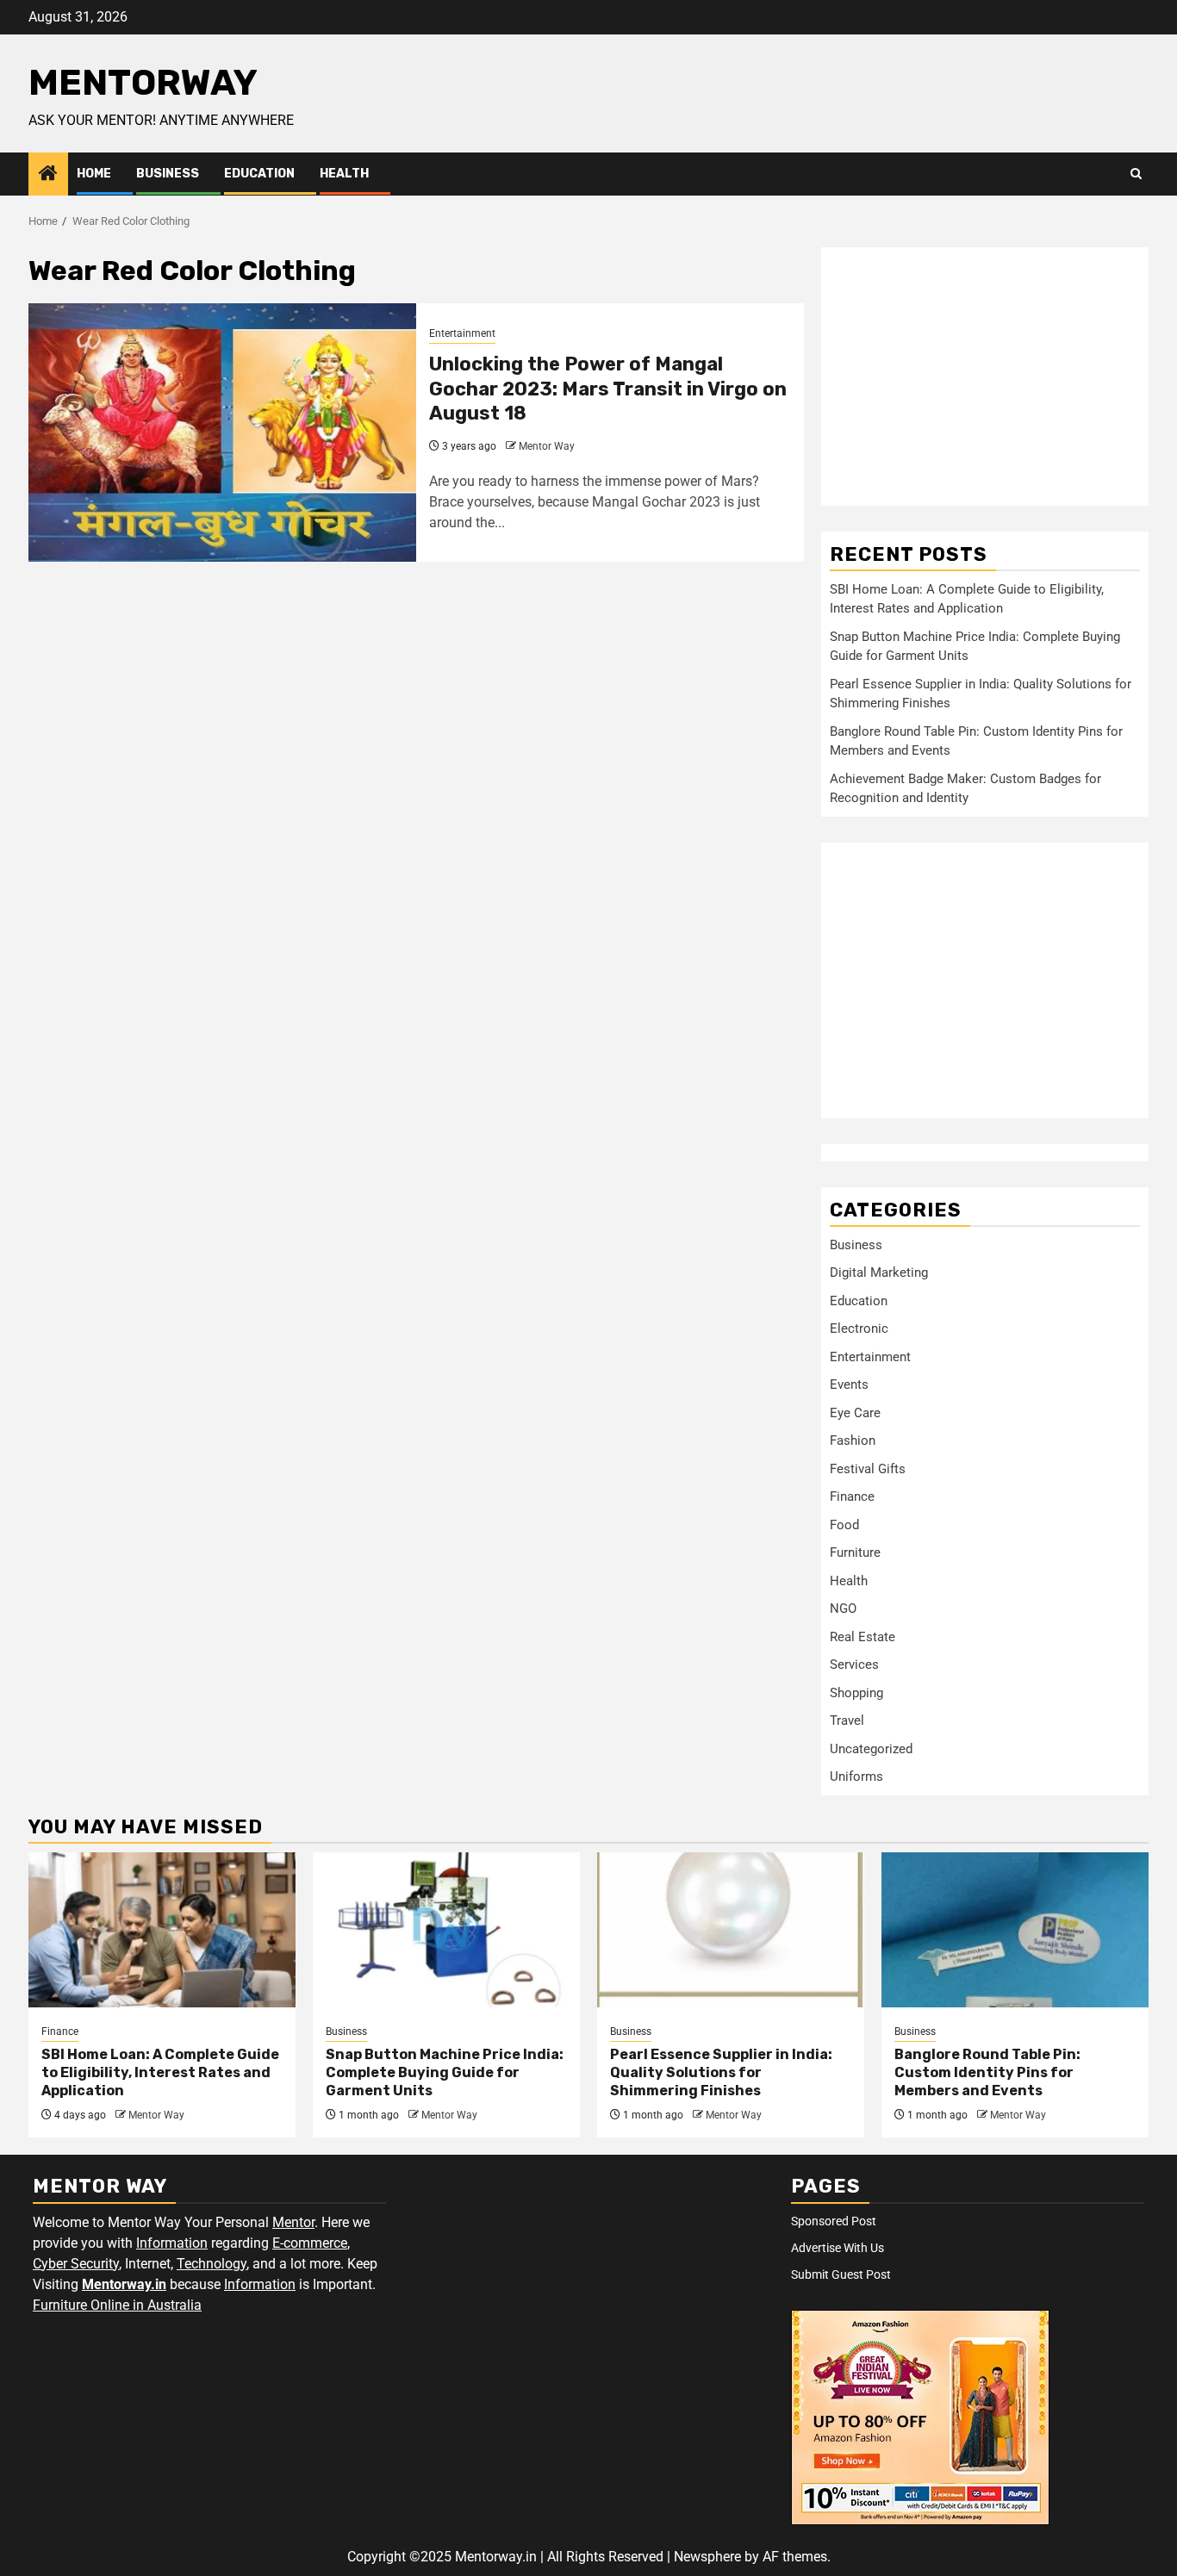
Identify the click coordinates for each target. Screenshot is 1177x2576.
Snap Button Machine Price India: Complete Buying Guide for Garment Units (445, 2072)
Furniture (855, 1552)
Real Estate (863, 1637)
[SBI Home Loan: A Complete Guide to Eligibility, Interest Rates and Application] (162, 1930)
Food (844, 1525)
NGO (843, 1608)
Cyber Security (76, 2264)
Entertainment (462, 333)
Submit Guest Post (841, 2274)
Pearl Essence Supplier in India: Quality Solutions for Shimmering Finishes (721, 2072)
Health (344, 174)
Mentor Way (547, 446)
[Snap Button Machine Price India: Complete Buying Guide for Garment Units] (446, 1930)
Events (849, 1384)
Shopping (856, 1693)
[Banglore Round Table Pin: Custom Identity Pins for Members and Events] (1015, 1930)
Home (94, 174)
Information (172, 2243)
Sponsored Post (834, 2221)
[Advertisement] (985, 376)
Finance (852, 1496)
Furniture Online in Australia (117, 2305)
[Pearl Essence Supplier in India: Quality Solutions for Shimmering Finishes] (731, 1930)
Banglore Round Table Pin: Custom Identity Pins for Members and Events (987, 2072)
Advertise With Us (838, 2248)
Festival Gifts (868, 1469)
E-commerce (310, 2243)
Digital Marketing (879, 1272)
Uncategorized (871, 1749)
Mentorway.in (124, 2284)
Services (854, 1664)
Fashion (853, 1440)
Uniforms (856, 1776)
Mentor (293, 2222)
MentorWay (143, 83)
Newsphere (707, 2557)
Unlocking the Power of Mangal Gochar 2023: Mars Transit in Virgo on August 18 (608, 389)
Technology (212, 2264)
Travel (847, 1720)
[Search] (1136, 174)
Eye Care (855, 1413)
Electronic (859, 1328)
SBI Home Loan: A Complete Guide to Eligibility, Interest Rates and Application (160, 2072)
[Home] (48, 175)
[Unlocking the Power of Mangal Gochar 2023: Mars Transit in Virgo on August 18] (222, 432)
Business (168, 174)
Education (259, 174)
